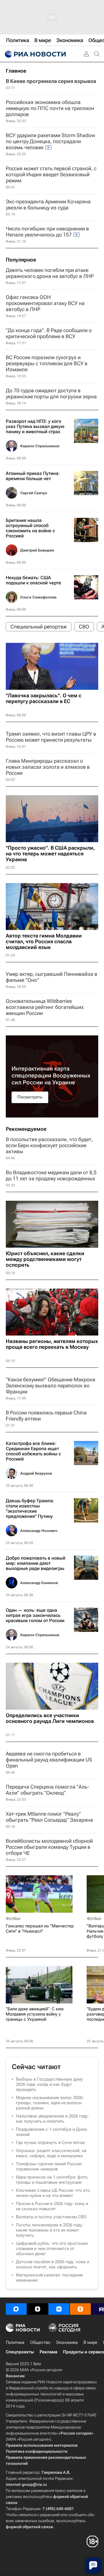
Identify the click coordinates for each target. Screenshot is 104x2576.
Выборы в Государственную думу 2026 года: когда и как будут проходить (49, 2084)
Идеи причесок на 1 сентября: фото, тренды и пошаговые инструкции (52, 2180)
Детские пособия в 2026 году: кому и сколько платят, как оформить (53, 2264)
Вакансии (15, 2376)
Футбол (13, 1918)
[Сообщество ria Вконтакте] (59, 2309)
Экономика (67, 2342)
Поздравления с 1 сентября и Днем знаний (51, 2132)
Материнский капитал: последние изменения (49, 2278)
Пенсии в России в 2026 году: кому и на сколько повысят (52, 2206)
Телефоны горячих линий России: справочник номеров (49, 2166)
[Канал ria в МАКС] (16, 2309)
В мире (90, 2342)
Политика (15, 2342)
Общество (40, 2342)
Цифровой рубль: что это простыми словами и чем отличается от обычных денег (52, 2249)
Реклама (48, 2352)
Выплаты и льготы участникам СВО (51, 2217)
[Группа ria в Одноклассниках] (80, 2309)
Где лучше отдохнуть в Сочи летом (50, 2143)
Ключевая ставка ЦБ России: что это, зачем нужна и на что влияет (53, 2193)
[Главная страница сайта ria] (35, 54)
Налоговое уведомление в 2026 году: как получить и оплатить (52, 2119)
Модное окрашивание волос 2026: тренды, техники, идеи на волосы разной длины (50, 2103)
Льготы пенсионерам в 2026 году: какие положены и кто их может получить (49, 2230)
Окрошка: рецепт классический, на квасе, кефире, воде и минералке (51, 2153)
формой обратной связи (29, 2527)
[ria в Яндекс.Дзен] (38, 2309)
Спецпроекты (20, 2352)
